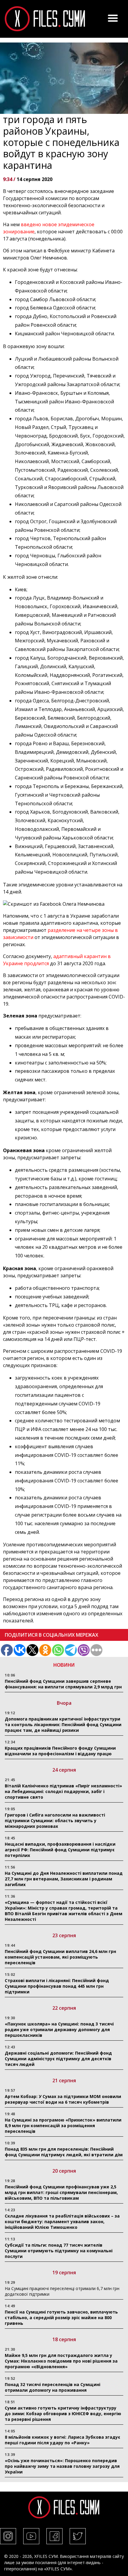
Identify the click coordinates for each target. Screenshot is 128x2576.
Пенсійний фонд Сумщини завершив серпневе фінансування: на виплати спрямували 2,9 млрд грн (63, 1684)
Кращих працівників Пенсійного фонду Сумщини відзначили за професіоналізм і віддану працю (60, 1751)
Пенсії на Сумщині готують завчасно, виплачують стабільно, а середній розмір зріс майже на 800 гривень (61, 2318)
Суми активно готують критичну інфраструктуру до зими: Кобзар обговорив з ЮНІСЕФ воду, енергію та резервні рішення (63, 2414)
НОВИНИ (64, 1665)
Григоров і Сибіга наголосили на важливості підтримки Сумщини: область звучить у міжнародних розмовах (55, 1821)
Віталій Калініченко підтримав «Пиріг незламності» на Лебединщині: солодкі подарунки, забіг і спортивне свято (63, 1791)
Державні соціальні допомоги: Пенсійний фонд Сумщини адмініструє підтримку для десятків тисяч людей (58, 2059)
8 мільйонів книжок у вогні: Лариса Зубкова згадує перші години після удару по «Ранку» (63, 2440)
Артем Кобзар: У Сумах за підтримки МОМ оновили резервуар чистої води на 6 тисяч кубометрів (63, 2099)
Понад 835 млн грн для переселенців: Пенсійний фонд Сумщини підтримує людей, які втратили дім (64, 2152)
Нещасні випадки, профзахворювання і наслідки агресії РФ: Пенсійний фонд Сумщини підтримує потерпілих (60, 1850)
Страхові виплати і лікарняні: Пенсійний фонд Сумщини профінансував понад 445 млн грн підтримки (57, 1986)
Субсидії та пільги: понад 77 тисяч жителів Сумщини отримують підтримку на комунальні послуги (59, 2251)
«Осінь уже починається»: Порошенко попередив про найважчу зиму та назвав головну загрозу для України (62, 2466)
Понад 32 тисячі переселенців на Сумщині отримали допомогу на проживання (53, 2387)
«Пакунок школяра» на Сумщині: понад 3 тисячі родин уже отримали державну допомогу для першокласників (59, 2029)
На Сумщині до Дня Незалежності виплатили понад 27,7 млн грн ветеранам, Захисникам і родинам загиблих (64, 1879)
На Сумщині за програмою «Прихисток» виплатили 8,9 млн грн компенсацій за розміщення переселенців (63, 2126)
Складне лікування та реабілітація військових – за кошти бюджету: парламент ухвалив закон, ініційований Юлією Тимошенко (62, 2222)
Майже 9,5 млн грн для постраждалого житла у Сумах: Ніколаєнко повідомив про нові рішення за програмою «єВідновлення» (61, 2361)
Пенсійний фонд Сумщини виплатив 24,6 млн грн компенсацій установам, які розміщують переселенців (60, 1957)
